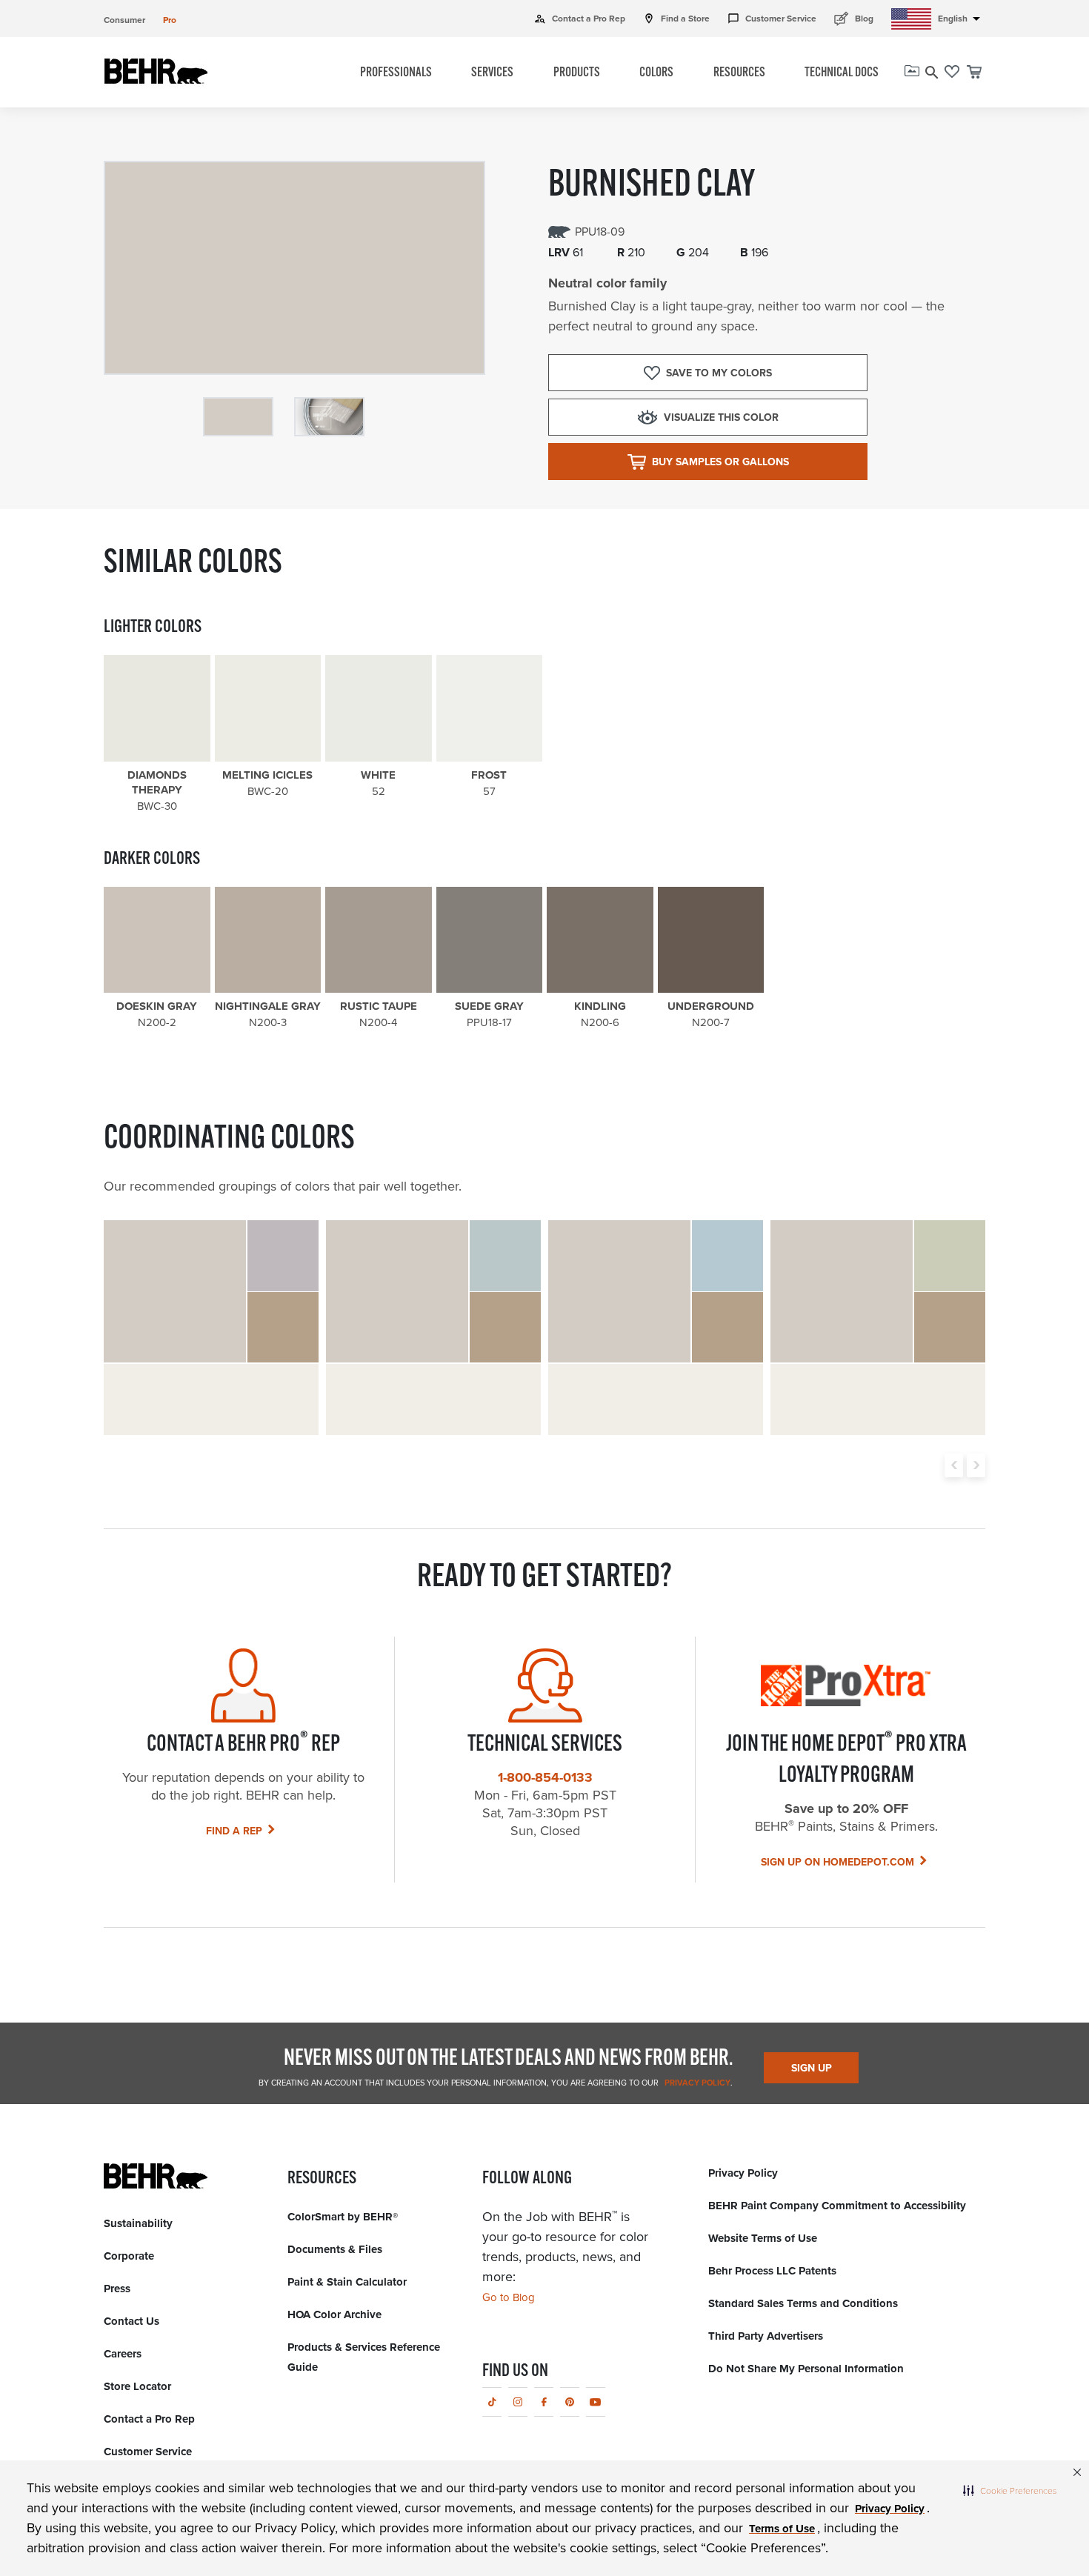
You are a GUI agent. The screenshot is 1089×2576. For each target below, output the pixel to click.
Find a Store (676, 19)
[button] (1010, 2490)
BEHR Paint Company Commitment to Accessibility (837, 2206)
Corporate (129, 2256)
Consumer (124, 20)
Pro (170, 20)
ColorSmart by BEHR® (343, 2217)
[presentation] (954, 1465)
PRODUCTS (577, 73)
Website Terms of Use (763, 2238)
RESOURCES (739, 73)
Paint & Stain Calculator (347, 2282)
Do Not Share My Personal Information (806, 2369)
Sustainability (138, 2223)
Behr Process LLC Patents (772, 2271)
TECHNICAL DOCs (842, 73)
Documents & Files (335, 2249)
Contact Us (131, 2321)
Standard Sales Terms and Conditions (803, 2303)
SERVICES (492, 73)
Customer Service (772, 19)
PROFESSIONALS (396, 73)
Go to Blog (509, 2297)
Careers (123, 2354)
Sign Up (812, 2068)
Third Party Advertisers (766, 2336)
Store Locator (137, 2386)
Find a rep (234, 1831)
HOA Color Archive (334, 2314)
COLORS (656, 73)
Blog (854, 18)
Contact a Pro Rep (580, 19)
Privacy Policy (696, 2083)
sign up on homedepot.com (837, 1862)
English (962, 19)
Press (117, 2289)
